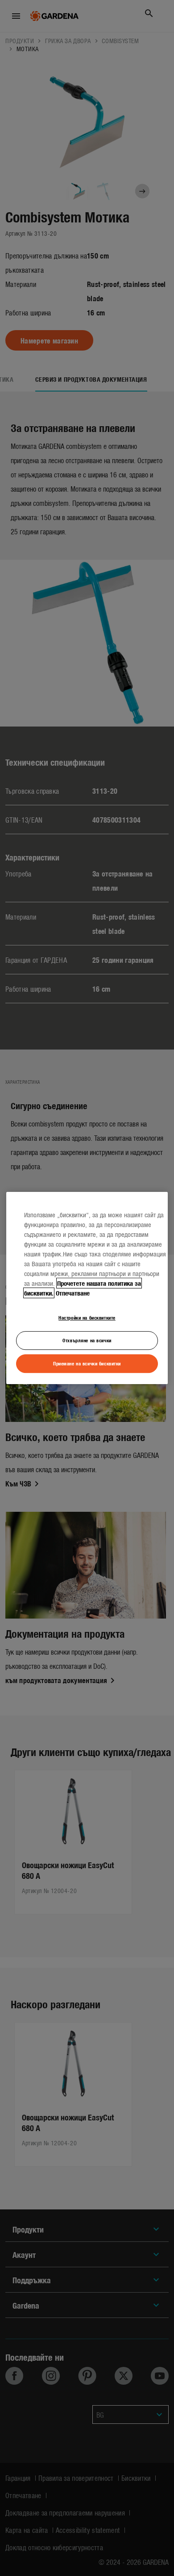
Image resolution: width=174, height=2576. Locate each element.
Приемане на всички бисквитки (87, 1363)
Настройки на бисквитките (87, 1317)
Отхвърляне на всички (87, 1340)
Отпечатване (73, 1293)
